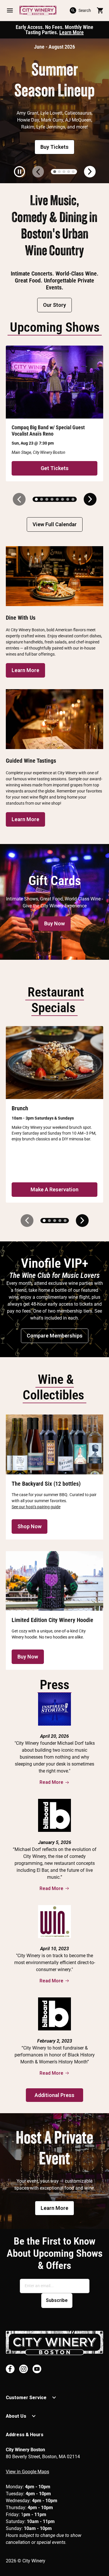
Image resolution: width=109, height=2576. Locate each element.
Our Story (54, 305)
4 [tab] (69, 172)
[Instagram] (24, 2369)
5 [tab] (73, 172)
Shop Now (30, 1526)
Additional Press (54, 2095)
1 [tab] (55, 172)
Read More (51, 1782)
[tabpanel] (54, 111)
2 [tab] (59, 172)
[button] (10, 10)
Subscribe (57, 2300)
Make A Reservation (54, 1189)
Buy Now (54, 923)
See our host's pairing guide (36, 1507)
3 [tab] (64, 172)
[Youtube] (37, 2369)
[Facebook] (10, 2369)
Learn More (72, 32)
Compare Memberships (55, 1336)
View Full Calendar (55, 524)
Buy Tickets (54, 147)
